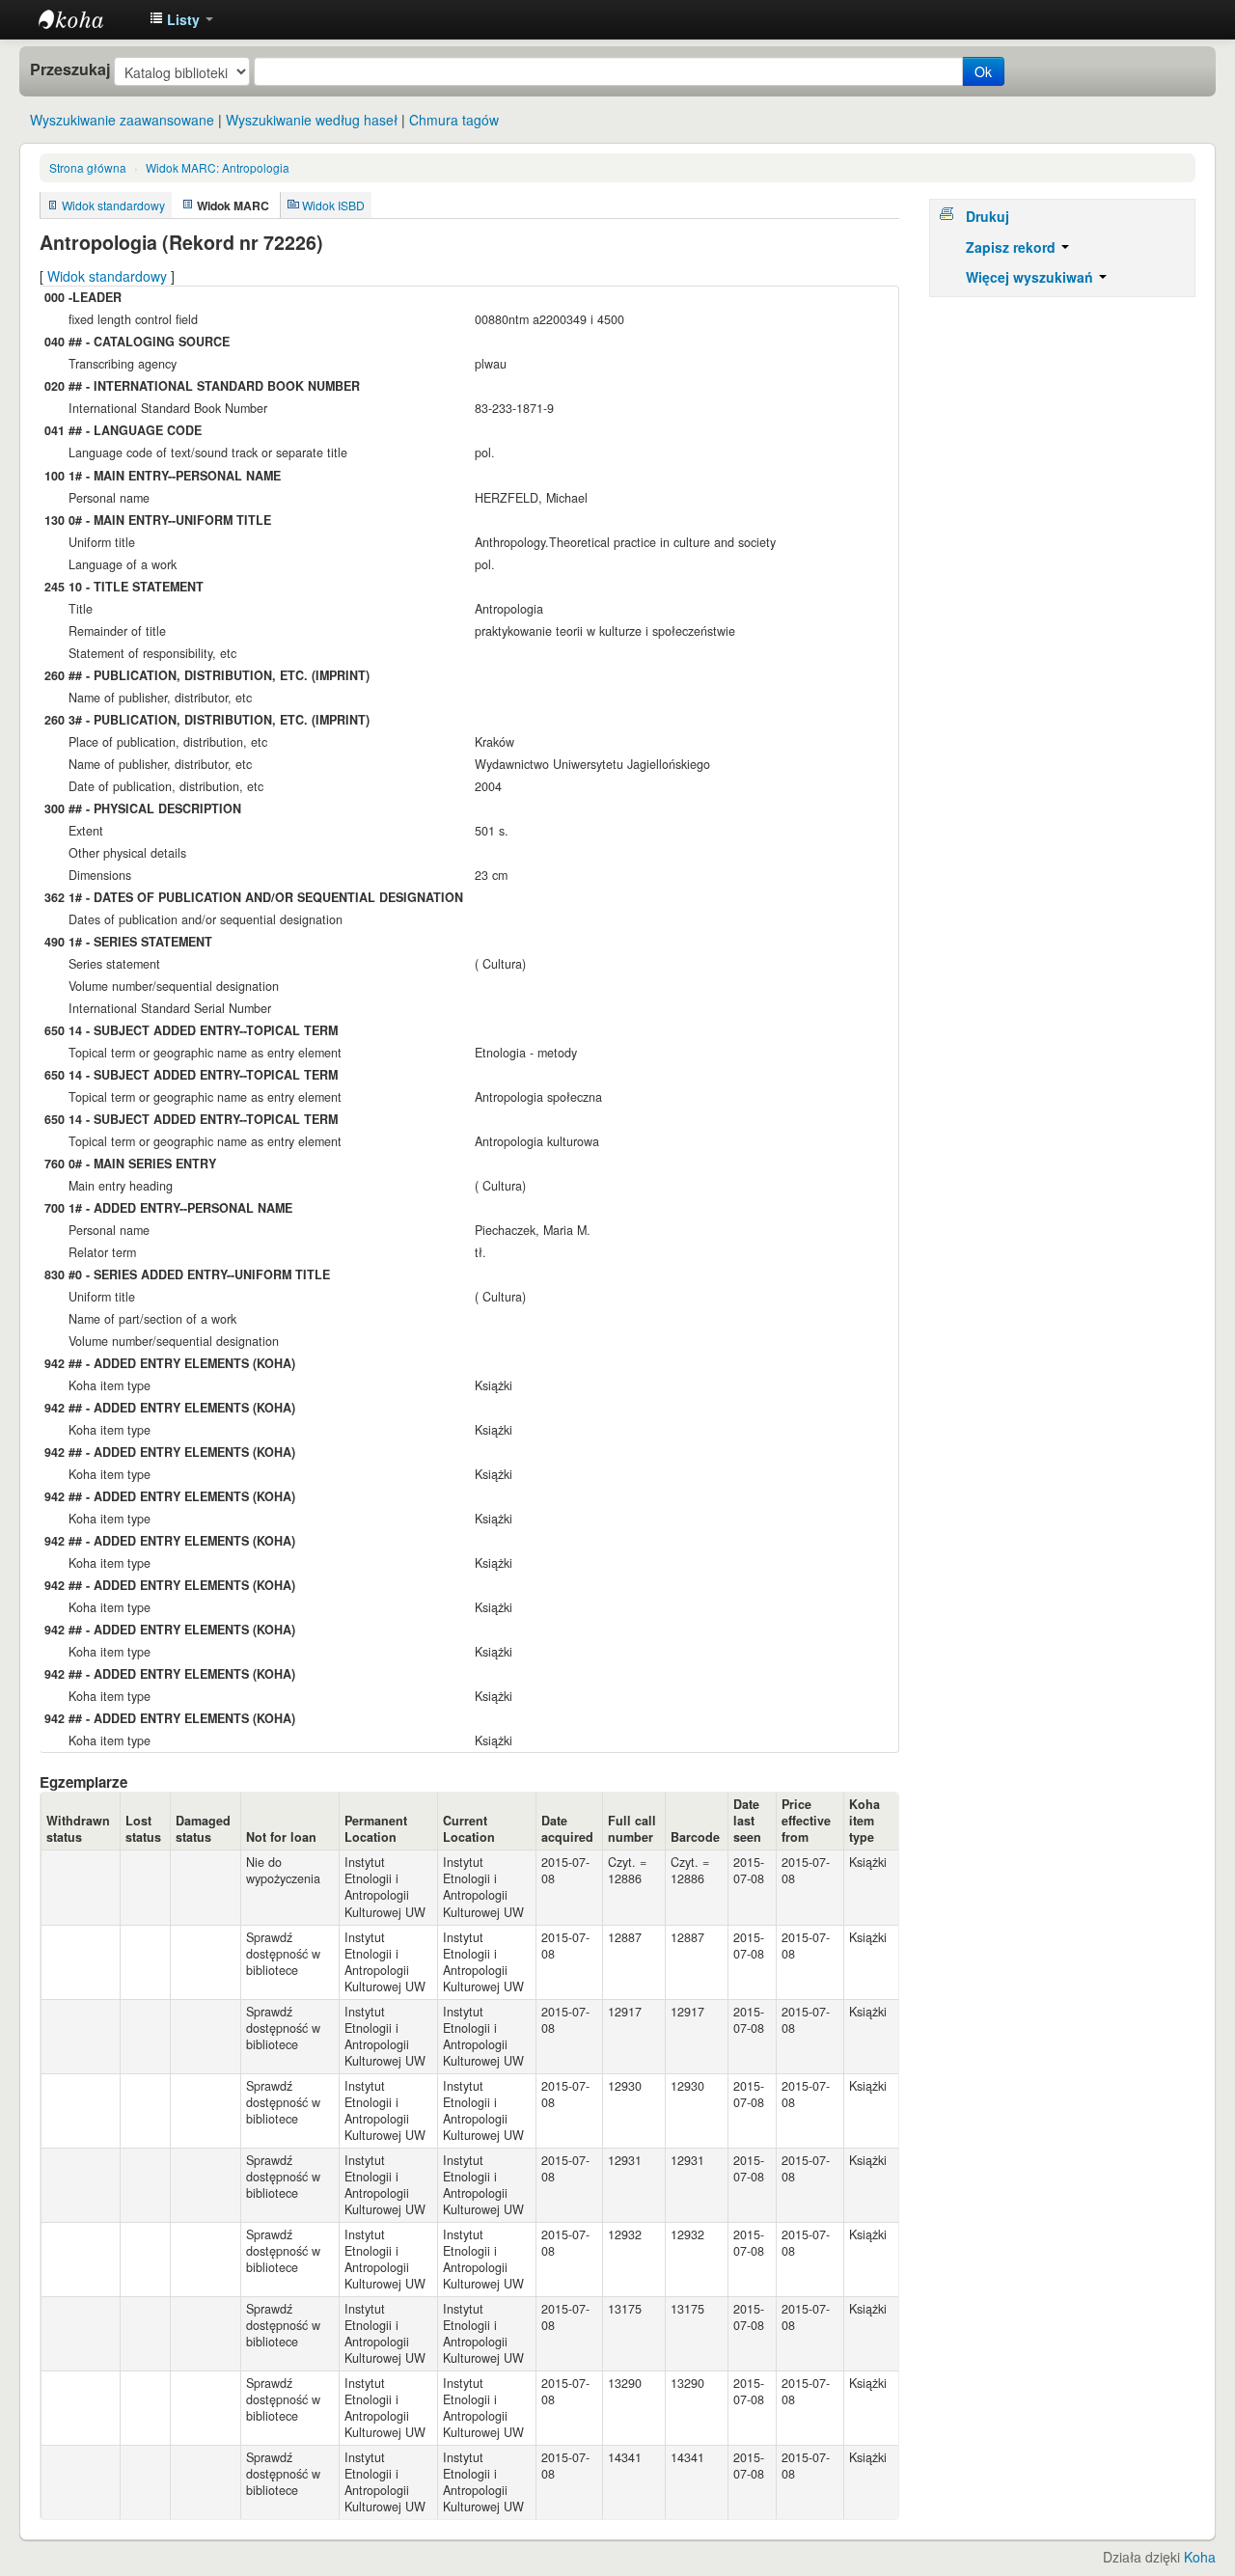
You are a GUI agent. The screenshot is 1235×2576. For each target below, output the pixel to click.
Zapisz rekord (1013, 247)
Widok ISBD (333, 205)
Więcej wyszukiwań (1031, 277)
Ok (983, 71)
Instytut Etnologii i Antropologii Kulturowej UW (87, 19)
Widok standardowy (113, 205)
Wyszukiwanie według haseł (312, 120)
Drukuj (988, 216)
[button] (181, 19)
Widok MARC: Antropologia (218, 167)
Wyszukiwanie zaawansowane (122, 120)
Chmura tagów (454, 120)
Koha (1200, 2557)
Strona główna (88, 167)
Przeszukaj (70, 69)
